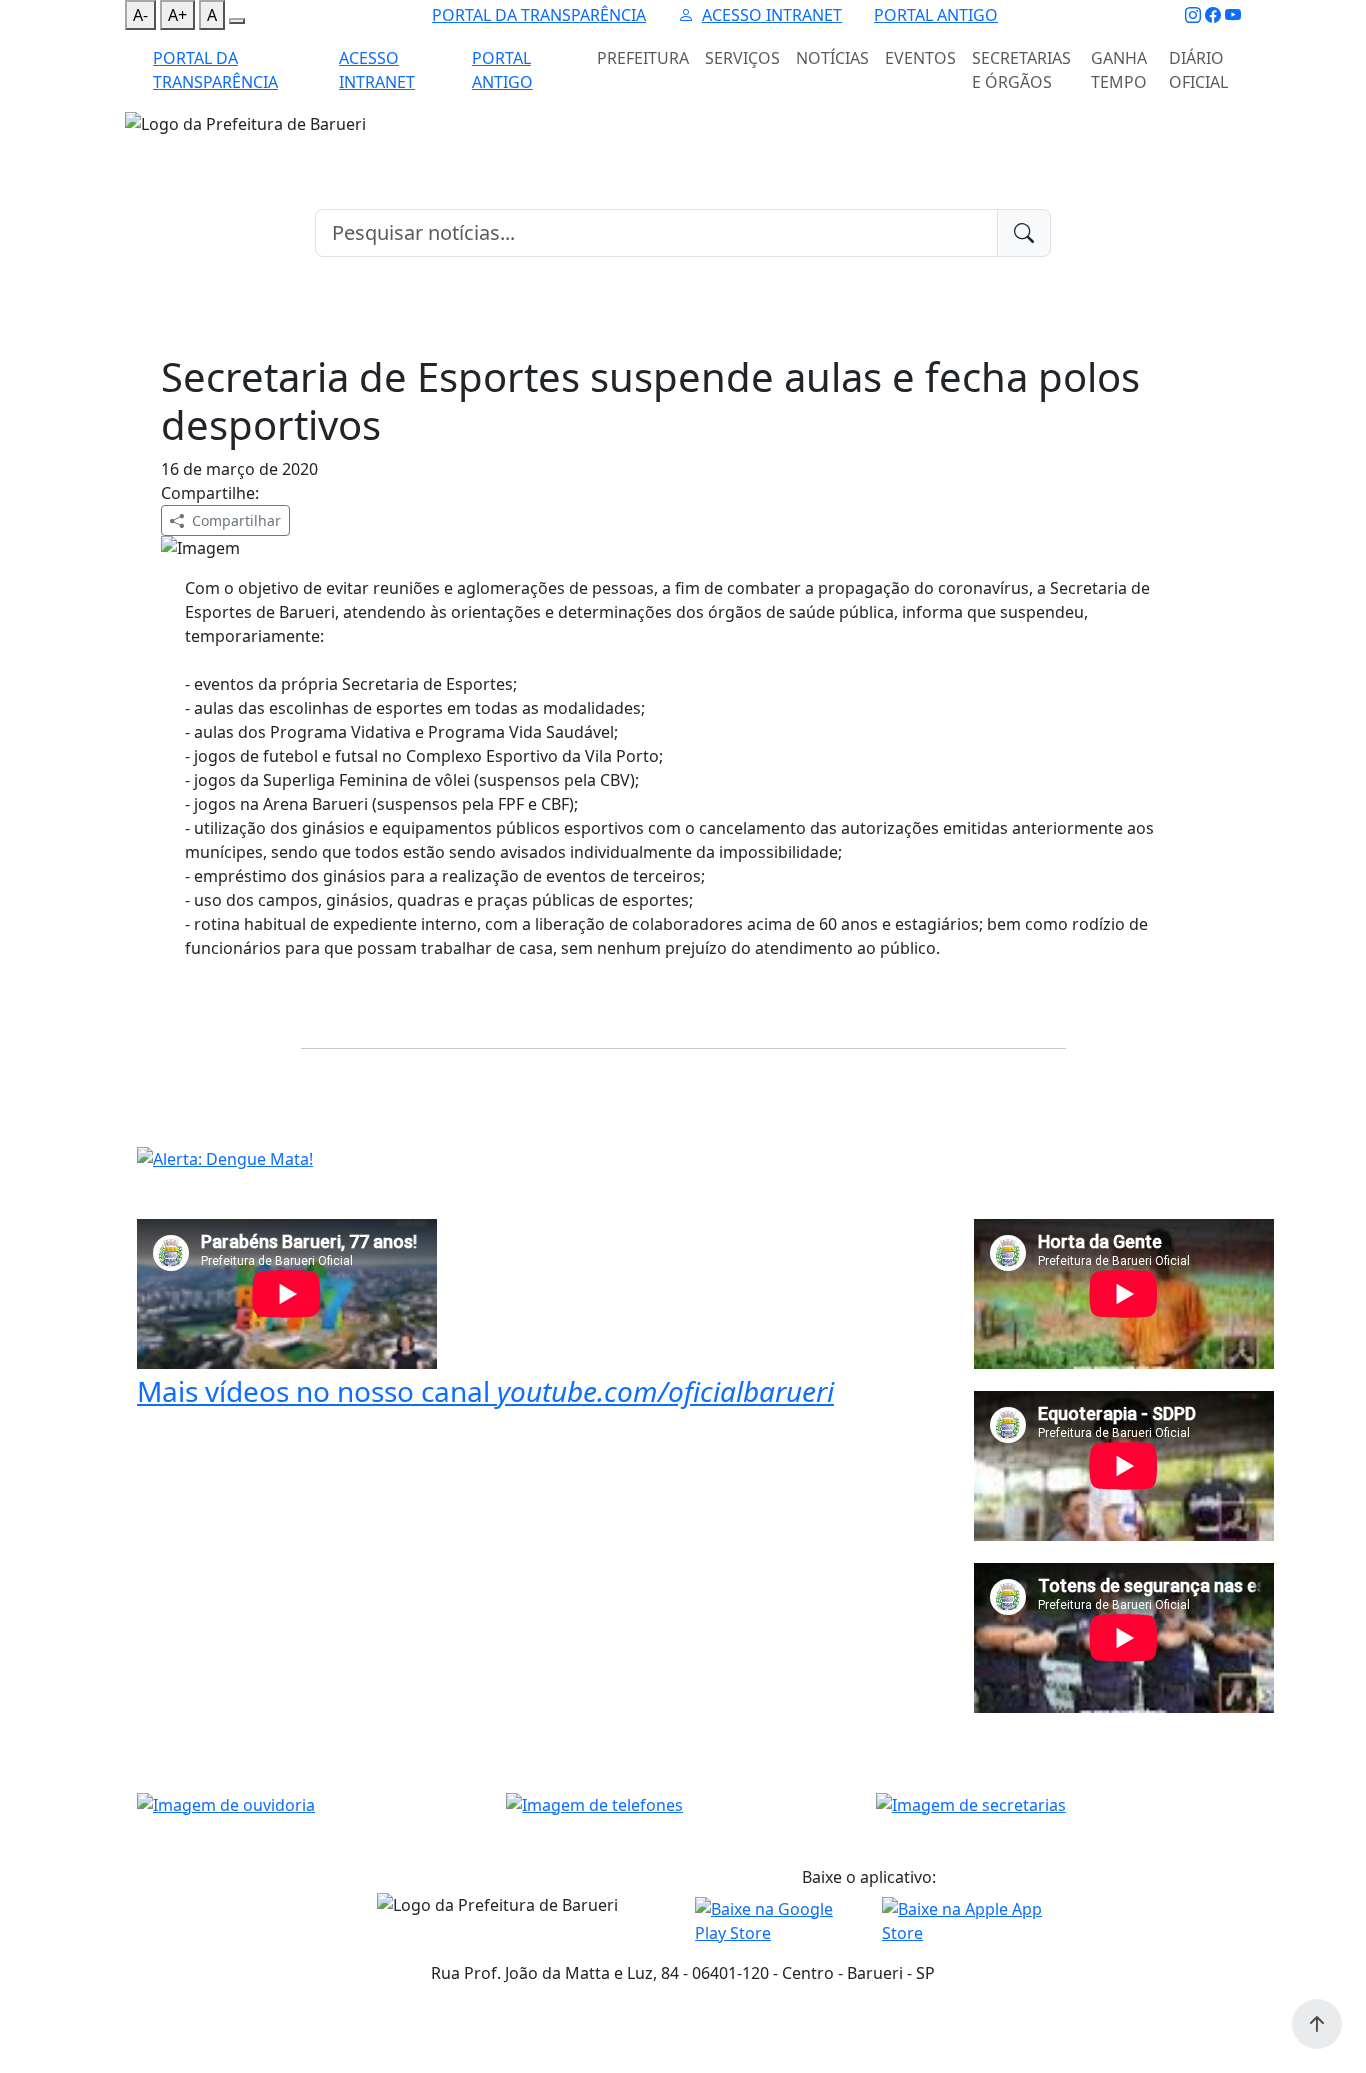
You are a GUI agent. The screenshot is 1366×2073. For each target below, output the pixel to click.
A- (140, 15)
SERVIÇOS (742, 58)
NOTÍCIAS (832, 58)
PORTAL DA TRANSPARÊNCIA (539, 15)
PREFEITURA (643, 58)
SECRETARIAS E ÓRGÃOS (1021, 70)
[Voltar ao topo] (1317, 2024)
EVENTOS (920, 58)
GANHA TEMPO (1119, 70)
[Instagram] (1193, 15)
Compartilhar (236, 520)
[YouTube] (1233, 15)
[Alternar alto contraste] (237, 21)
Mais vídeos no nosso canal (485, 1391)
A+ (177, 15)
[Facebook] (1213, 15)
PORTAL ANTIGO (936, 15)
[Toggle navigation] (137, 149)
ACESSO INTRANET (772, 15)
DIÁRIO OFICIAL (1198, 70)
